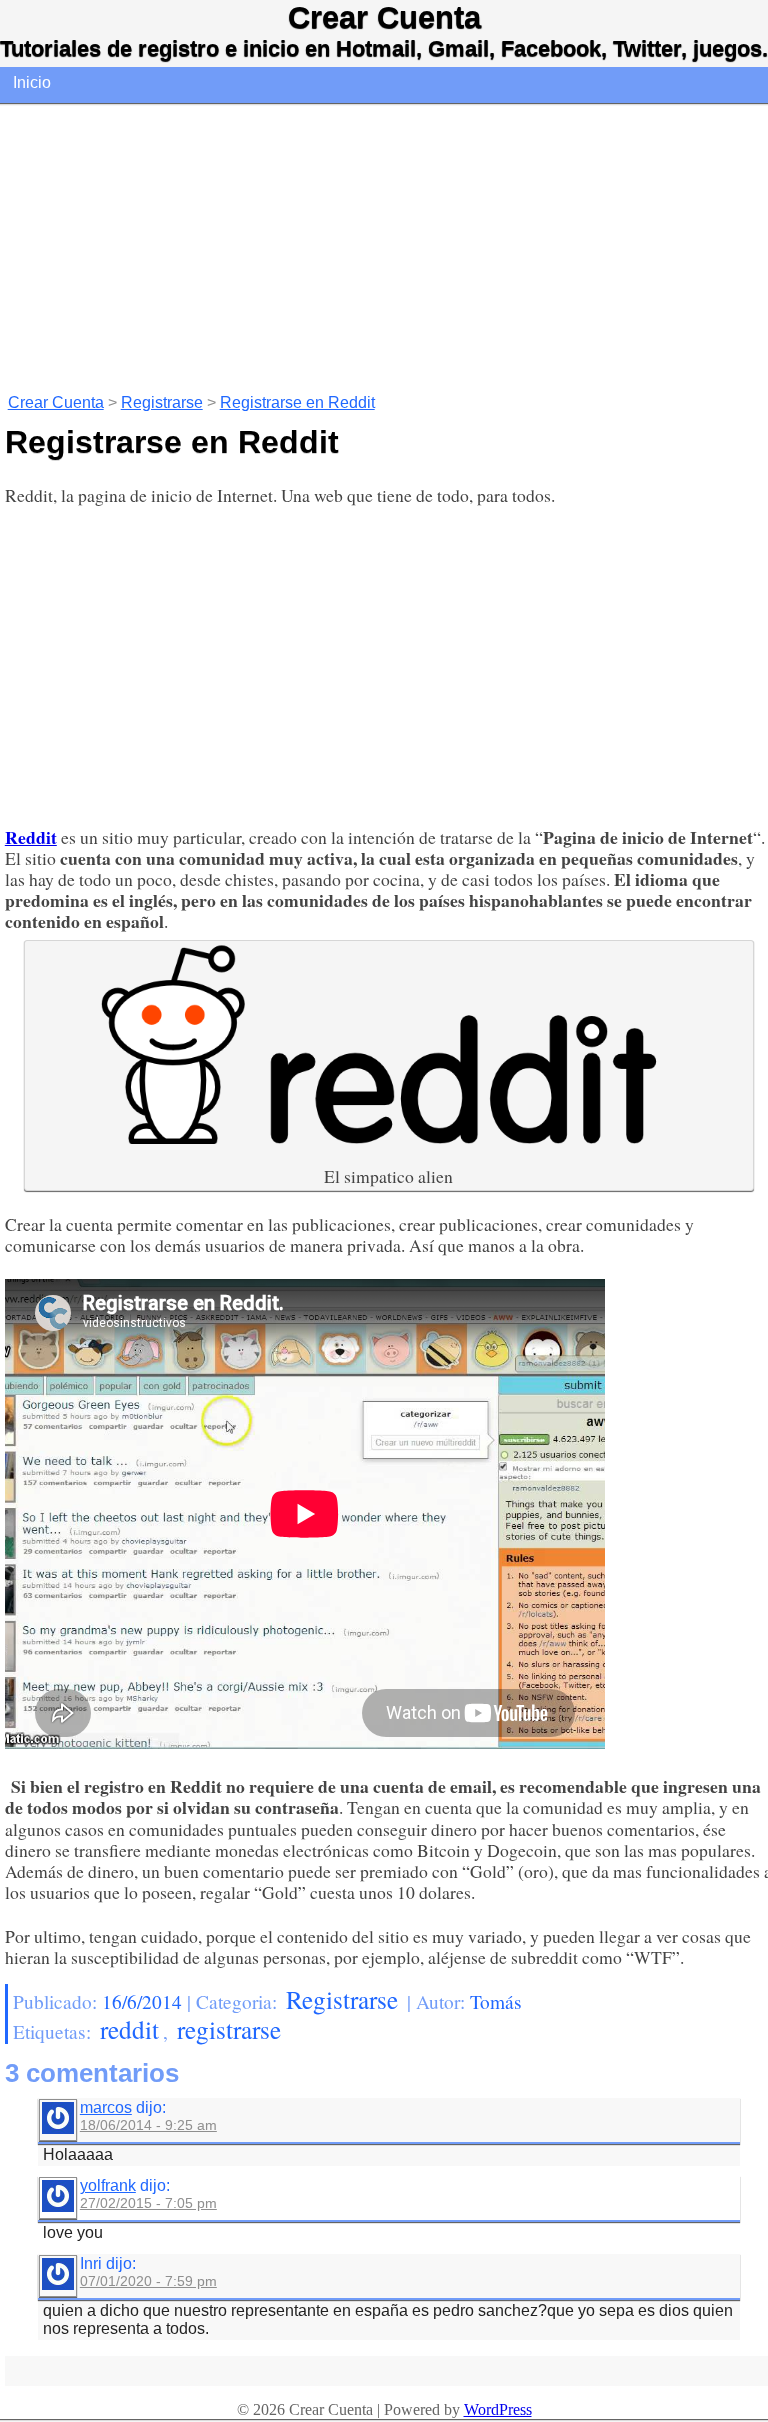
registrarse (229, 2029)
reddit (129, 2029)
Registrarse (162, 402)
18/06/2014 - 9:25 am (148, 2125)
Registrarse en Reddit (297, 402)
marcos (106, 2107)
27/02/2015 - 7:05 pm (148, 2203)
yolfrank (108, 2185)
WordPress (498, 2409)
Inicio (32, 82)
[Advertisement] (384, 246)
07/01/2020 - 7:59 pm (148, 2281)
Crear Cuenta (384, 17)
